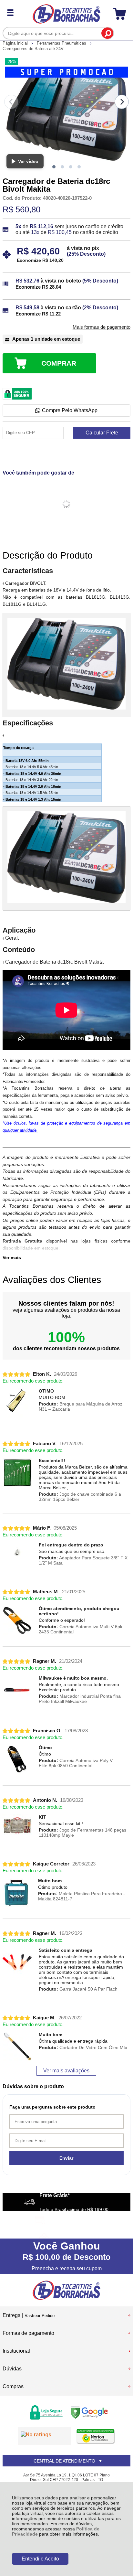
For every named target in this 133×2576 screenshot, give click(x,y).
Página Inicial (16, 43)
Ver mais (12, 1257)
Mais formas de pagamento (102, 327)
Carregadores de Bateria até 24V (33, 49)
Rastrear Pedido (40, 2316)
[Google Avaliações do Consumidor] (44, 2436)
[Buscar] (107, 33)
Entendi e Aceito (40, 2559)
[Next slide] (122, 102)
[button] (54, 167)
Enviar (66, 2158)
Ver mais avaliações (66, 2071)
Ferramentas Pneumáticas (62, 43)
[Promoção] (66, 72)
